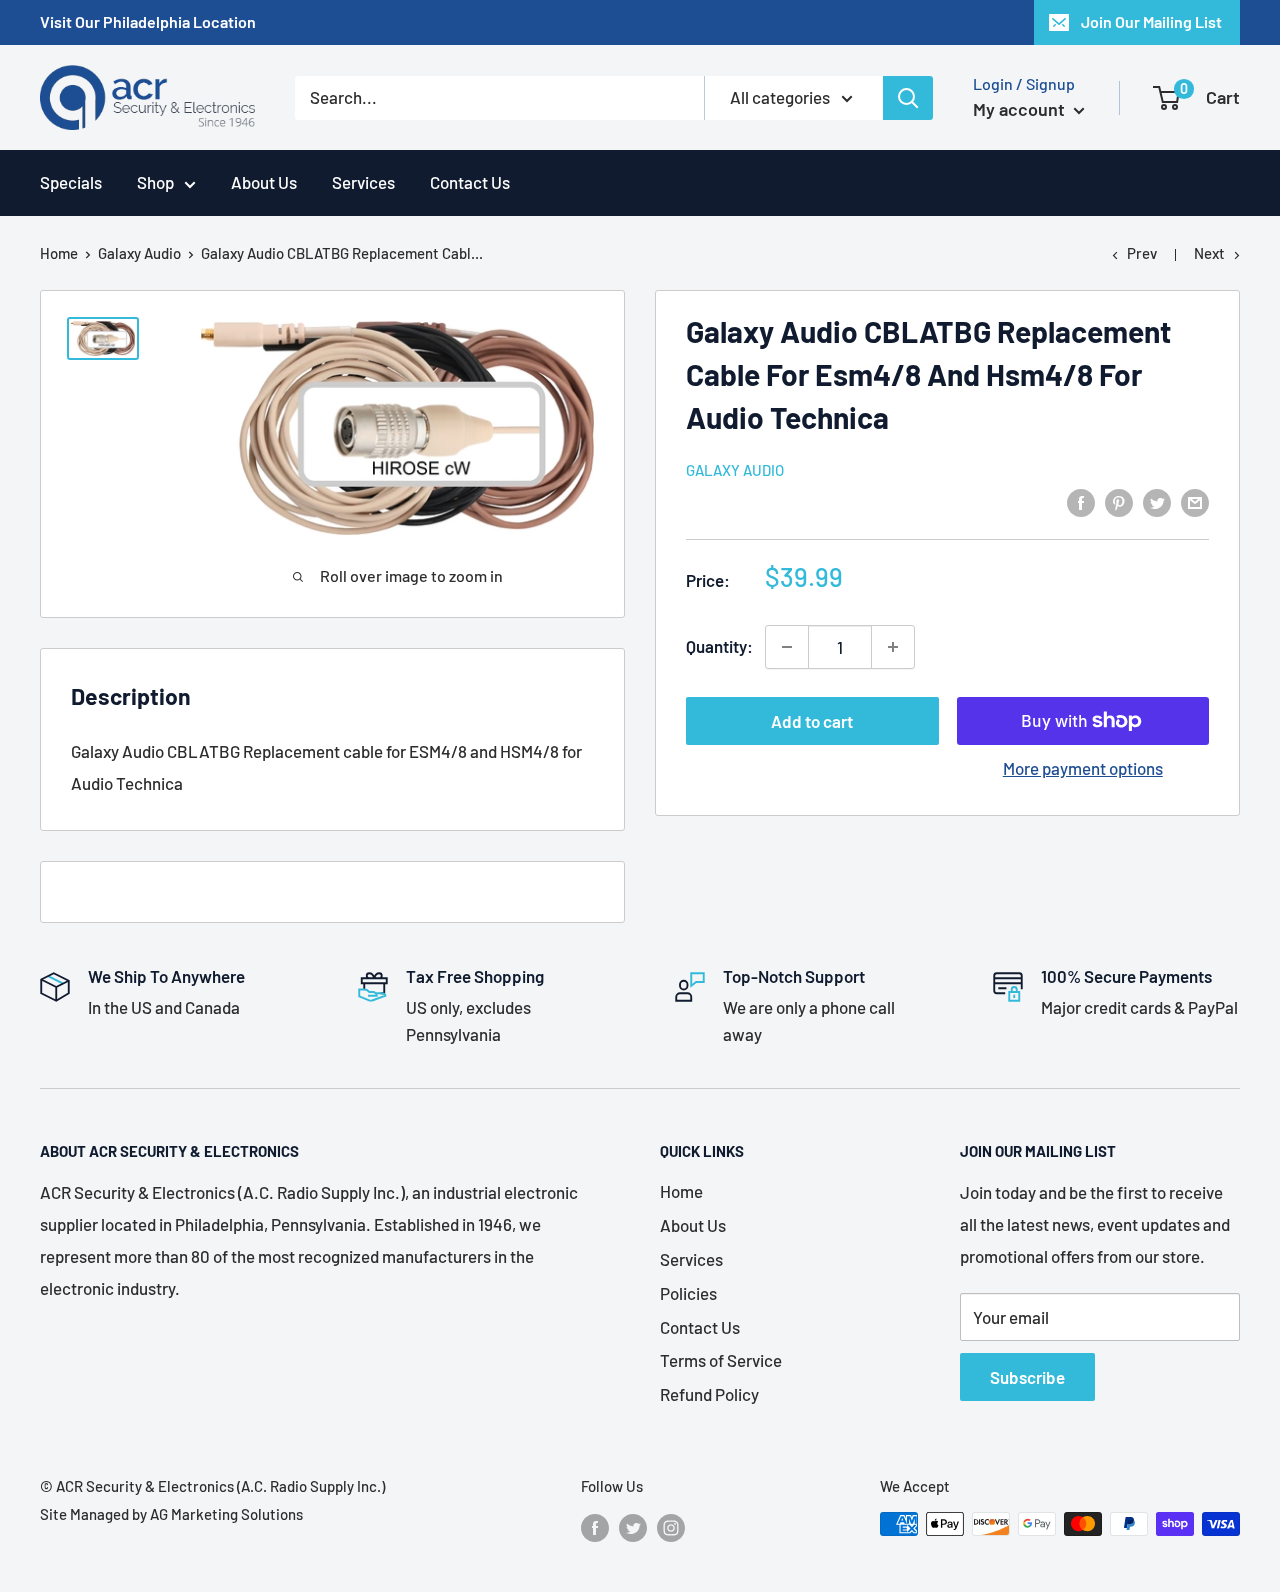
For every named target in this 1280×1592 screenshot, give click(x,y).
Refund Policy (709, 1394)
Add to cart (812, 721)
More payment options (1083, 768)
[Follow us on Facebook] (595, 1527)
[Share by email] (1195, 501)
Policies (688, 1293)
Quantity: (719, 646)
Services (363, 182)
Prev (1142, 253)
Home (59, 253)
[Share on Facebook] (1081, 501)
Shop (155, 182)
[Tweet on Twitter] (1157, 501)
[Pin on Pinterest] (1119, 501)
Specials (71, 182)
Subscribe (1027, 1377)
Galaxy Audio (139, 253)
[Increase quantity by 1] (893, 647)
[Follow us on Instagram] (671, 1527)
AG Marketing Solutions (226, 1514)
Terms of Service (721, 1360)
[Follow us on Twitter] (633, 1527)
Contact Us (470, 182)
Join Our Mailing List (1151, 21)
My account (1021, 109)
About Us (264, 182)
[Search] (908, 98)
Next (1209, 253)
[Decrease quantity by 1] (787, 647)
